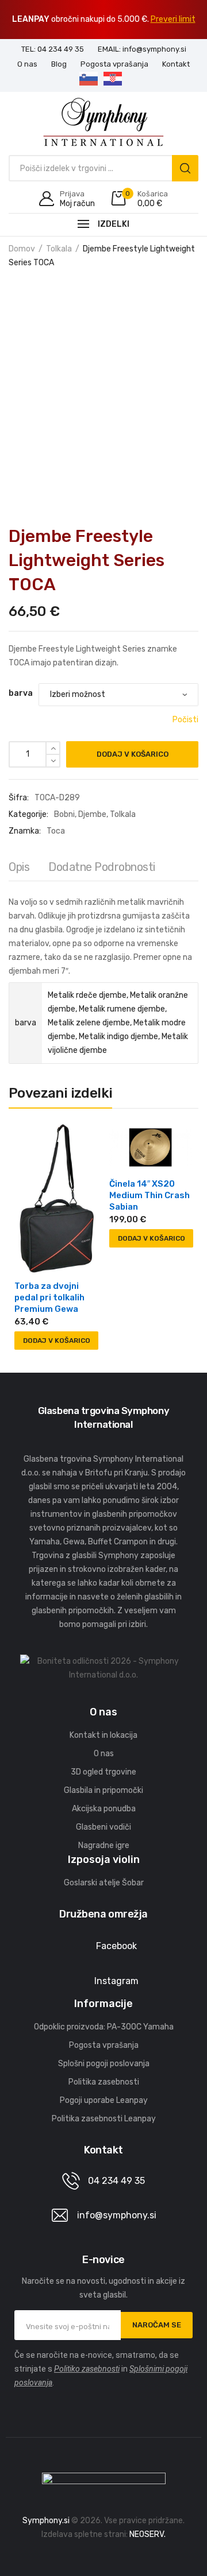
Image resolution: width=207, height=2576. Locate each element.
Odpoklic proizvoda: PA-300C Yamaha (104, 2027)
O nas (104, 1754)
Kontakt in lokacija (103, 1735)
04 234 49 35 (116, 2181)
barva (21, 693)
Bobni (64, 814)
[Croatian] (116, 80)
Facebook (116, 1946)
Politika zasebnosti (104, 2082)
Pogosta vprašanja (104, 2045)
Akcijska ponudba (104, 1809)
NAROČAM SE (157, 2325)
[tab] (19, 870)
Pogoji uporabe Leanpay (104, 2100)
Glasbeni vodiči (103, 1827)
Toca (56, 831)
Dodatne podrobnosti (102, 867)
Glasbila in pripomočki (103, 1790)
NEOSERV (147, 2534)
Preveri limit (173, 19)
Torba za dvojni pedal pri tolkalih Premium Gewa (49, 1297)
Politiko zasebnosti (87, 2369)
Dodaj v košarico (133, 754)
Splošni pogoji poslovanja (104, 2064)
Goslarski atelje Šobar (104, 1883)
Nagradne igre (104, 1845)
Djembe (92, 814)
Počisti (185, 720)
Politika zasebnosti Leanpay (104, 2119)
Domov (22, 249)
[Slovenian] (91, 80)
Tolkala (59, 249)
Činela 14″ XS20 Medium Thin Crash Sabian (149, 1195)
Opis (19, 867)
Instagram (116, 1981)
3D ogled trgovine (103, 1772)
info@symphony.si (117, 2215)
